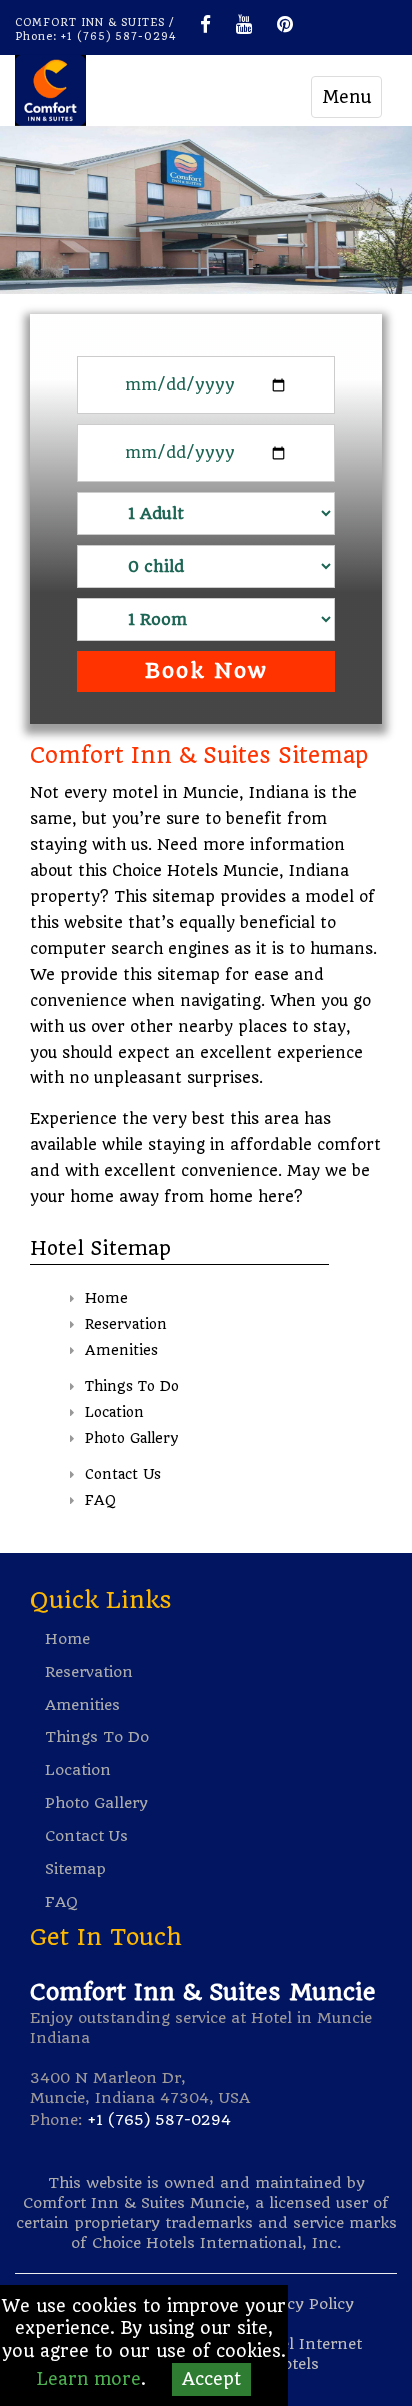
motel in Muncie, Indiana (210, 793)
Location (114, 1412)
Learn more (89, 2379)
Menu (346, 97)
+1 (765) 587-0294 (119, 36)
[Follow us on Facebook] (205, 24)
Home (106, 1298)
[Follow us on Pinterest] (285, 24)
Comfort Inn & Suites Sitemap (199, 755)
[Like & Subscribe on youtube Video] (244, 24)
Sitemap (75, 1869)
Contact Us (123, 1474)
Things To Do (132, 1386)
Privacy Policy (301, 2304)
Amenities (121, 1350)
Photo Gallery (132, 1438)
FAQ (100, 1500)
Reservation (126, 1324)
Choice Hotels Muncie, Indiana (230, 871)
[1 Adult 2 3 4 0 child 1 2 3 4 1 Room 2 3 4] (206, 519)
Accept (211, 2379)
